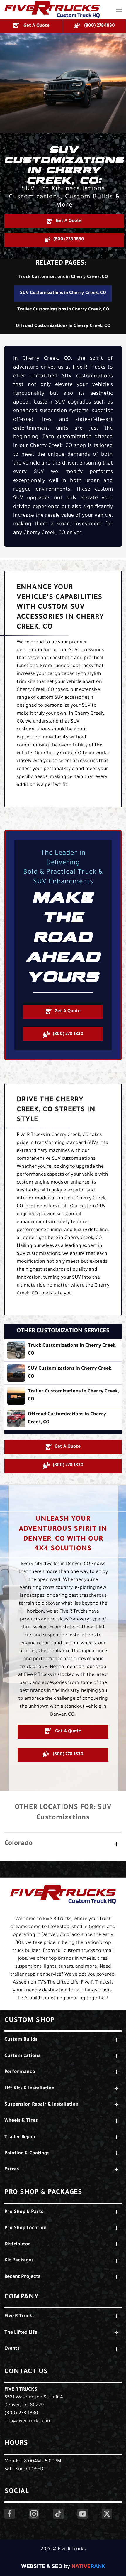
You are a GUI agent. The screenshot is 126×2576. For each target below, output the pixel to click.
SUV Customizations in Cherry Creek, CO (63, 293)
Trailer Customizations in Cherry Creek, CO (63, 310)
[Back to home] (52, 10)
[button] (119, 10)
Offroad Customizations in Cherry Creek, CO (63, 326)
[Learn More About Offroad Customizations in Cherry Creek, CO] (63, 1419)
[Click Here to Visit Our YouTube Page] (83, 2514)
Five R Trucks (21, 2390)
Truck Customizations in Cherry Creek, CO (63, 277)
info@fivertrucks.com (28, 2421)
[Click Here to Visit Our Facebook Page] (10, 2514)
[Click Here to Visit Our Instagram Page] (34, 2514)
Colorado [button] (18, 1844)
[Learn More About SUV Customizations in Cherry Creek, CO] (63, 1373)
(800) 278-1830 (21, 2413)
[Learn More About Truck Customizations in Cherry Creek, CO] (63, 1350)
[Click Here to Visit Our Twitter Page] (107, 2514)
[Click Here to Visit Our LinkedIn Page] (58, 2514)
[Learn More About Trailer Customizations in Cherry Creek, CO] (63, 1396)
